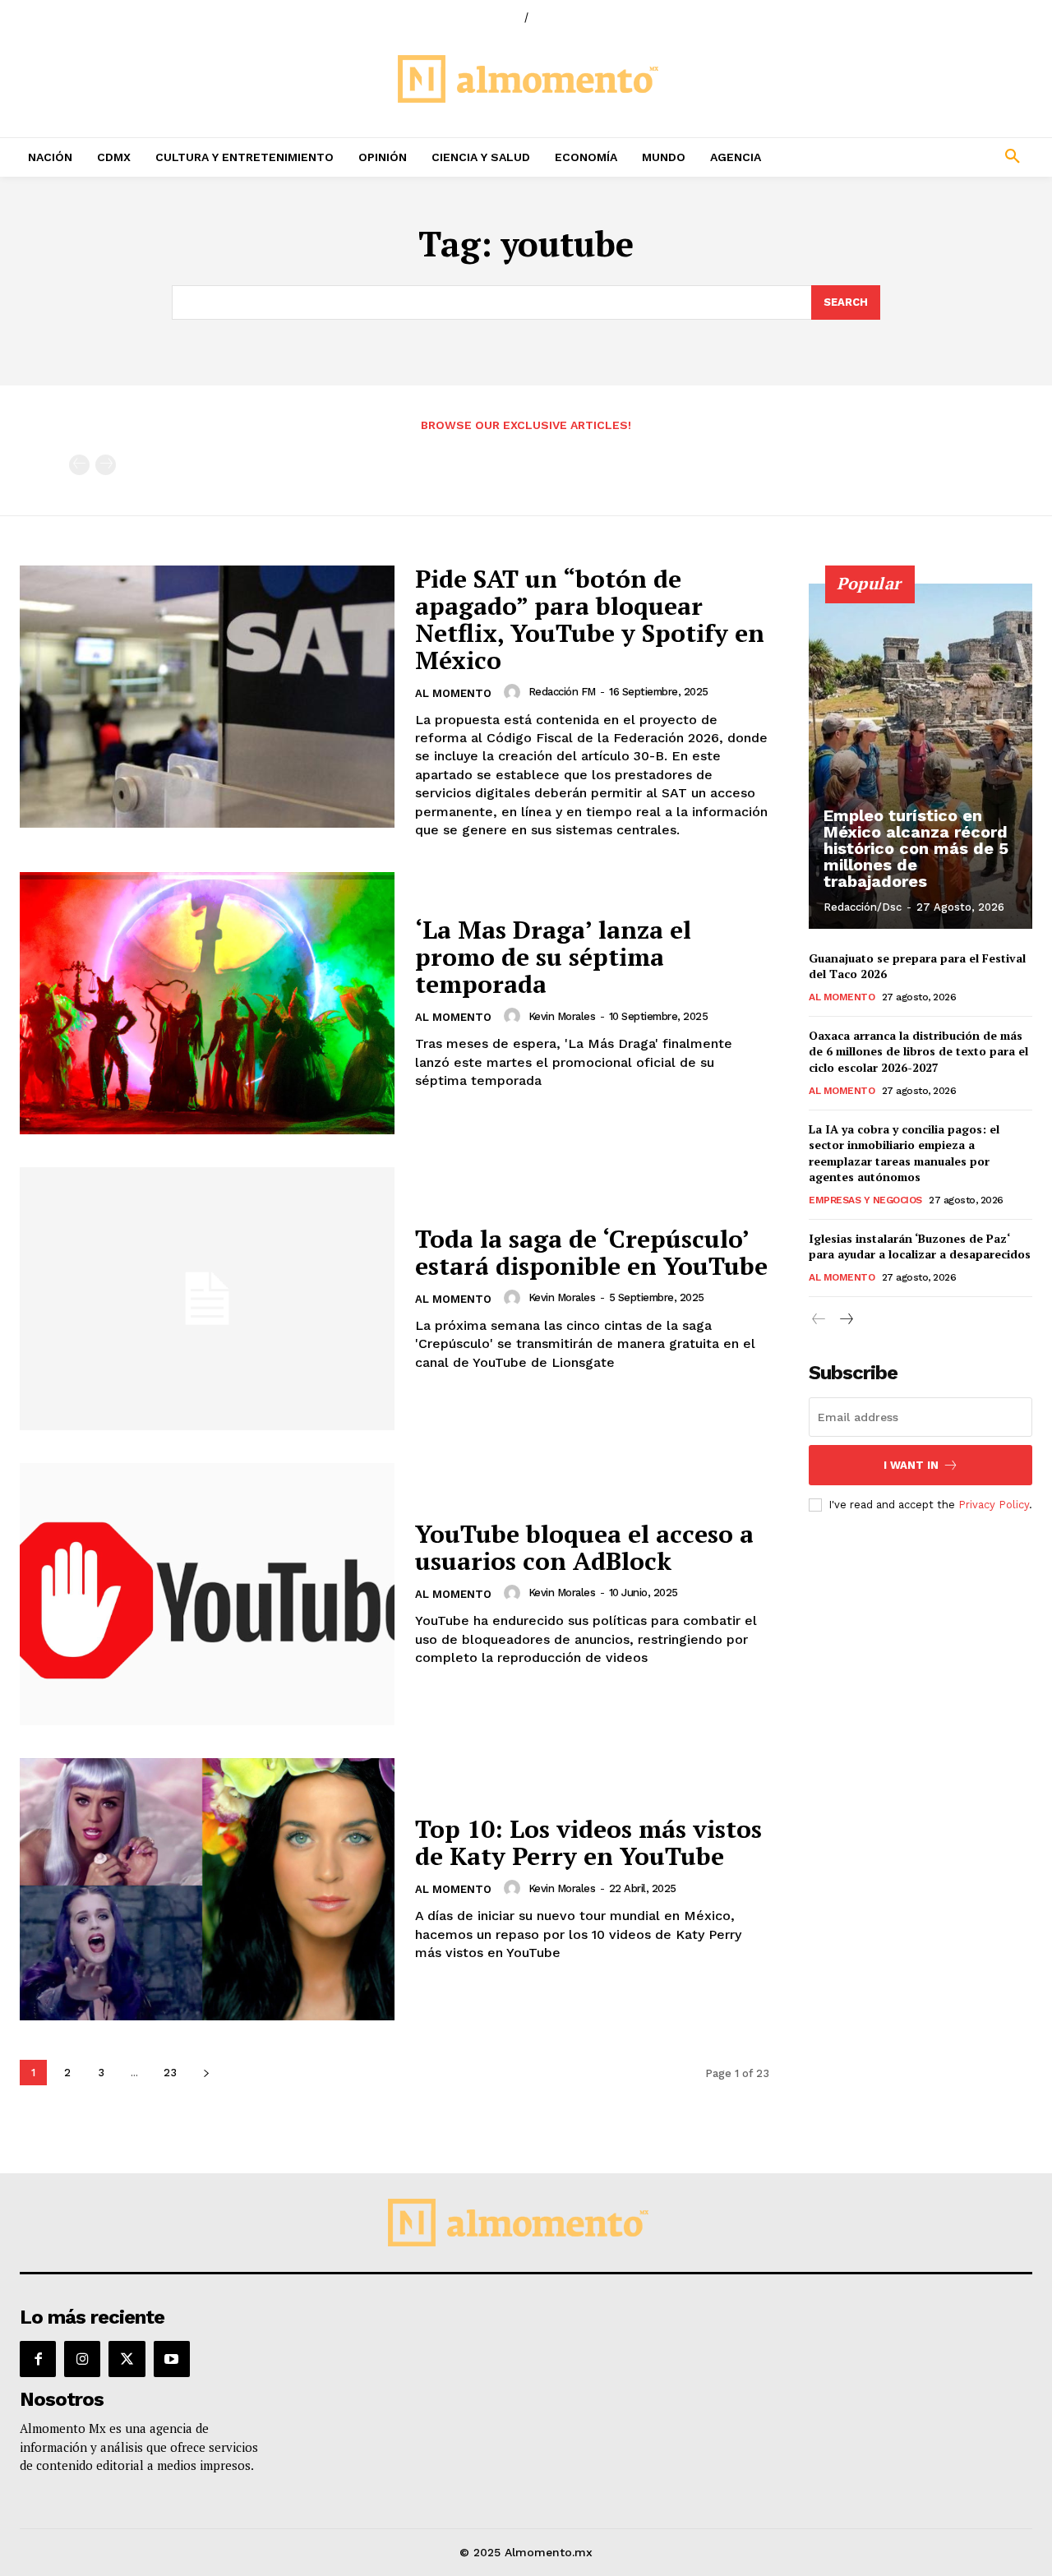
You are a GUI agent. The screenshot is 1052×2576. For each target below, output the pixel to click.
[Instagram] (82, 2359)
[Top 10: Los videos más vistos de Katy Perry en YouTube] (207, 1889)
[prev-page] (79, 465)
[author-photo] (514, 692)
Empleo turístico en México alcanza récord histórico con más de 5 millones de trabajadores (916, 848)
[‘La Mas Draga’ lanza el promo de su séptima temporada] (207, 1003)
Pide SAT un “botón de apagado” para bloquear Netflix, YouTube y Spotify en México (590, 619)
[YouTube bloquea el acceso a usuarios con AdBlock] (207, 1594)
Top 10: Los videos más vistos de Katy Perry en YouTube (588, 1842)
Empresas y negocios (865, 1200)
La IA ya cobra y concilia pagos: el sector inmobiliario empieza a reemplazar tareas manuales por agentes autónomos (904, 1153)
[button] (920, 157)
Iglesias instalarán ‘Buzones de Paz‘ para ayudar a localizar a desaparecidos (920, 1246)
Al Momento (453, 693)
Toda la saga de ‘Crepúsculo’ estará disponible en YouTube (591, 1252)
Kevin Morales (562, 1016)
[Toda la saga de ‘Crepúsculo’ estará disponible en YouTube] (207, 1298)
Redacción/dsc (863, 907)
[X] (127, 2359)
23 (170, 2073)
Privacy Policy (994, 1505)
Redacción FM (562, 692)
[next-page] (206, 2073)
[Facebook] (38, 2359)
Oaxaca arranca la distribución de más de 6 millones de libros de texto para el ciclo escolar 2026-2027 (918, 1051)
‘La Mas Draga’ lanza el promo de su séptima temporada (553, 957)
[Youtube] (172, 2359)
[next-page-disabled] (106, 465)
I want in (911, 1465)
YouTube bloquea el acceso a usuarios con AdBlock (584, 1547)
